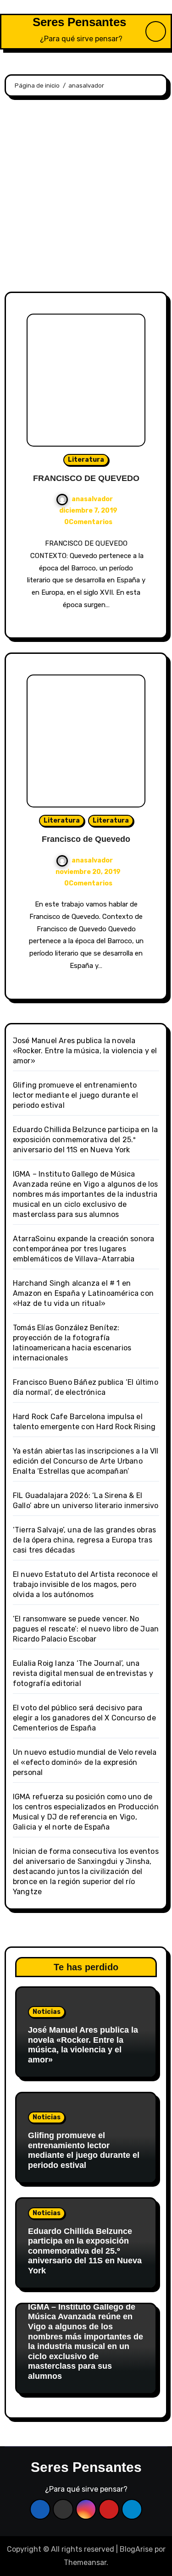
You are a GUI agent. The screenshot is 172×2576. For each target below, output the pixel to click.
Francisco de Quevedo (86, 839)
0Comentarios (88, 522)
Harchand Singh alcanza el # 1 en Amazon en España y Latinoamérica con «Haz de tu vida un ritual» (83, 1293)
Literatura (86, 460)
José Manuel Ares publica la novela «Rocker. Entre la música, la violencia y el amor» (85, 1051)
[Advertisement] (86, 196)
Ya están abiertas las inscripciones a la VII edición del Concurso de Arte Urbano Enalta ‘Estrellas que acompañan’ (86, 1461)
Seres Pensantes (79, 22)
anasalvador (92, 499)
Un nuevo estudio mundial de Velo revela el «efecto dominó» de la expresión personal (85, 1762)
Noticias (47, 2012)
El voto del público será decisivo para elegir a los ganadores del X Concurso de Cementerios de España (84, 1718)
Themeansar (85, 2562)
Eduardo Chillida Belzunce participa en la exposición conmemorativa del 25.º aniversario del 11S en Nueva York (85, 1140)
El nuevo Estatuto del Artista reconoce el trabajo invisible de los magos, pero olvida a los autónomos (85, 1584)
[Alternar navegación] (11, 32)
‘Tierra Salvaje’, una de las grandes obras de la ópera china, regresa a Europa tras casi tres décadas (84, 1540)
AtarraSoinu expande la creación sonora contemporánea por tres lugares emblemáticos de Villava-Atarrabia (84, 1249)
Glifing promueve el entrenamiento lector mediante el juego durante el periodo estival (75, 1095)
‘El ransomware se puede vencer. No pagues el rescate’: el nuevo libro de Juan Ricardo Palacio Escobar (86, 1629)
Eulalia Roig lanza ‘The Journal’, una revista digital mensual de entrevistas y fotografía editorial (83, 1673)
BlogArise (136, 2549)
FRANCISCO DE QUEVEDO (86, 478)
